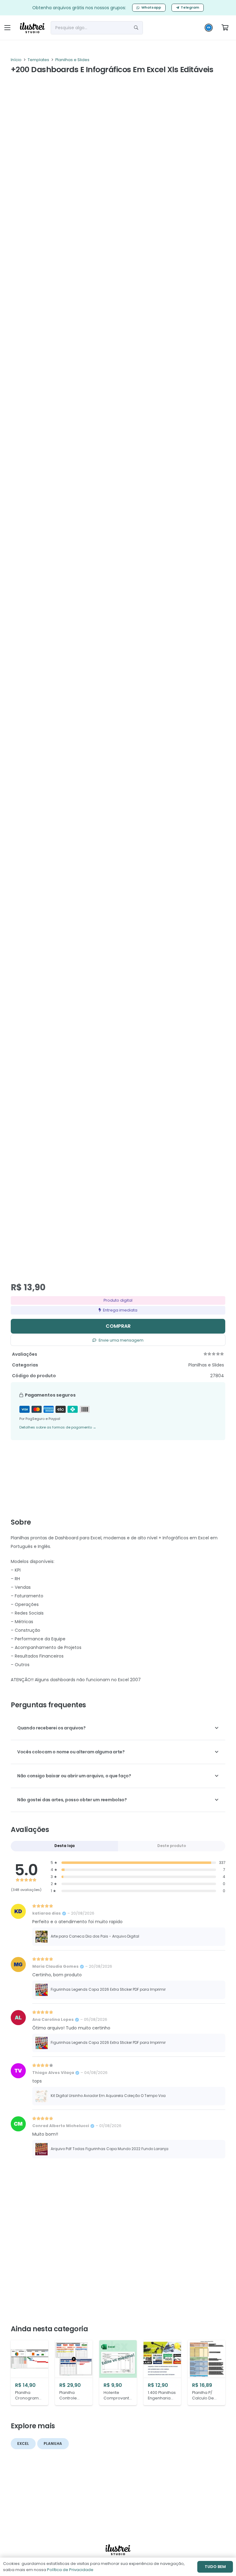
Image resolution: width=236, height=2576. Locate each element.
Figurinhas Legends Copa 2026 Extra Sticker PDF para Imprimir (108, 1989)
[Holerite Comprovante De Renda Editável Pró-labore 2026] (118, 2373)
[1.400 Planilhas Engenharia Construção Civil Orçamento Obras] (162, 2373)
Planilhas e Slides (72, 60)
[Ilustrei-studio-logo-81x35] (32, 28)
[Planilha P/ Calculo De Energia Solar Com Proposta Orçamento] (206, 2373)
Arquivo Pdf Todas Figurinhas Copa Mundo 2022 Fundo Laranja (110, 2149)
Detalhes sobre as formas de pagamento (58, 1427)
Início (16, 60)
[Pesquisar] (136, 28)
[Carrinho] (225, 28)
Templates (38, 60)
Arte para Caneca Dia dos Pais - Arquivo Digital (95, 1936)
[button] (7, 28)
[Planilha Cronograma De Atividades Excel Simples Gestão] (29, 2373)
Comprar (118, 1326)
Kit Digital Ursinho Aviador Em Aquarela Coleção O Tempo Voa (108, 2096)
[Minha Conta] (209, 29)
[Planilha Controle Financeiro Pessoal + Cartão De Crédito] (74, 2373)
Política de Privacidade (70, 2570)
